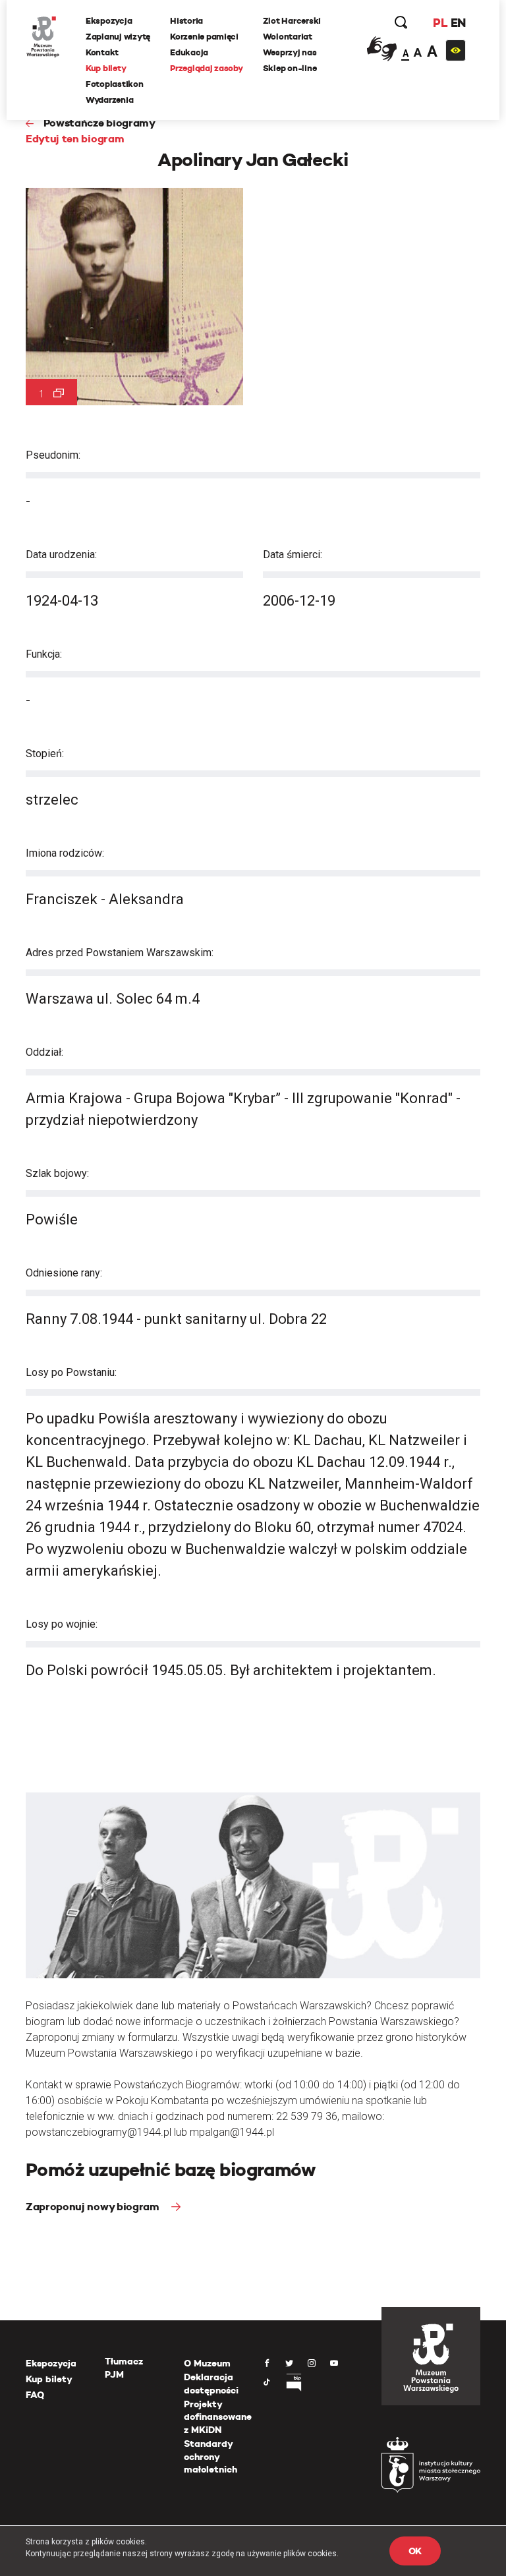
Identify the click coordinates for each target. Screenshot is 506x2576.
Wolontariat (288, 37)
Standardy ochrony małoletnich (211, 2456)
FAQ (35, 2395)
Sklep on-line (290, 68)
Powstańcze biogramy (99, 123)
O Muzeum (207, 2363)
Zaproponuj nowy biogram (94, 2207)
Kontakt (102, 52)
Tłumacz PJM (124, 2368)
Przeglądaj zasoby (207, 68)
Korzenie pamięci (204, 37)
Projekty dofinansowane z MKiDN (218, 2417)
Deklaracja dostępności (211, 2384)
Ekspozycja (109, 21)
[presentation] (9, 1168)
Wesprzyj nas (290, 52)
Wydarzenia (109, 100)
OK (415, 2551)
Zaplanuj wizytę (118, 37)
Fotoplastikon (115, 84)
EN (458, 23)
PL (440, 23)
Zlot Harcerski (292, 21)
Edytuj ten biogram (75, 139)
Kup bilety (106, 68)
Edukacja (189, 52)
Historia (186, 21)
